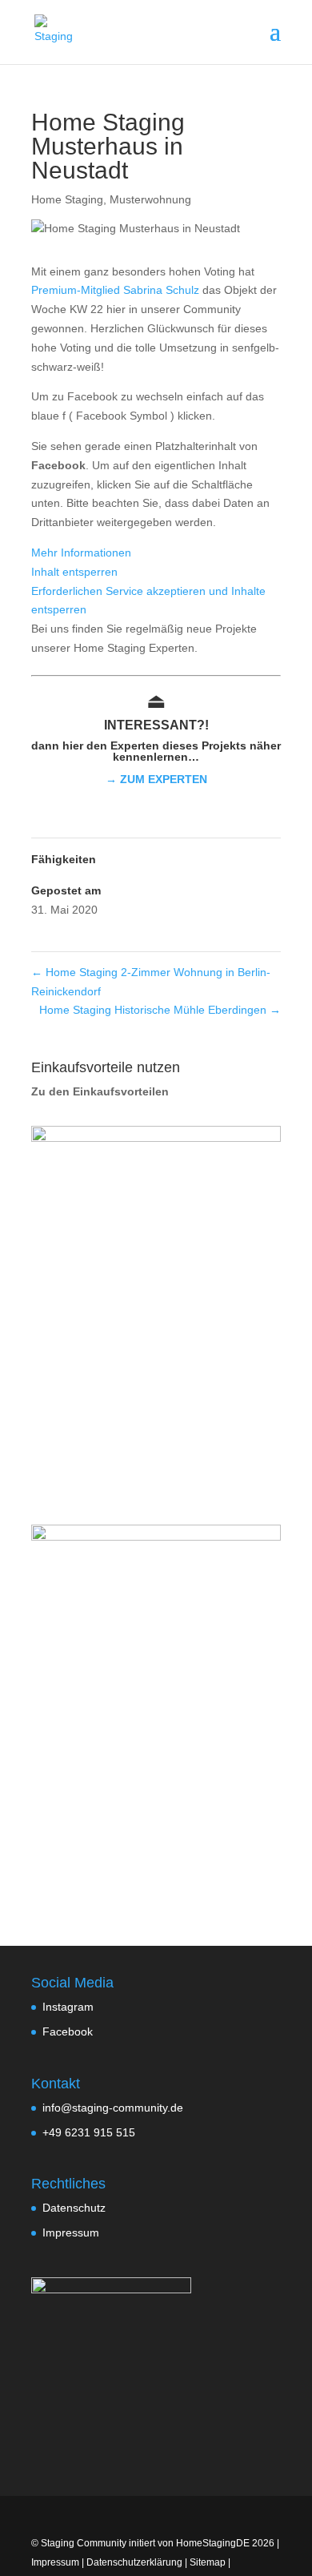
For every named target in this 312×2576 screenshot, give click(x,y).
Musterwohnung (150, 199)
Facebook (68, 2031)
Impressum (71, 2232)
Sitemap (208, 2562)
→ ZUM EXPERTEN (156, 779)
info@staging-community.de (113, 2108)
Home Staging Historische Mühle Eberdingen (160, 1010)
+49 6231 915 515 (89, 2132)
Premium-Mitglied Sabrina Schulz (115, 290)
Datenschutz (74, 2208)
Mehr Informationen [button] (81, 553)
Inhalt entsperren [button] (74, 572)
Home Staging (67, 199)
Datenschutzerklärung (134, 2562)
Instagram (68, 2007)
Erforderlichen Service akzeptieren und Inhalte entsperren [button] (148, 601)
